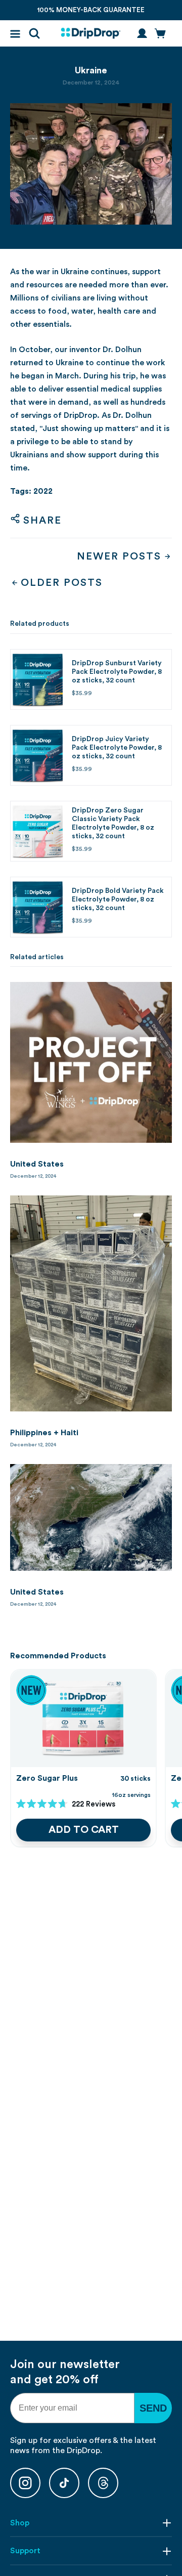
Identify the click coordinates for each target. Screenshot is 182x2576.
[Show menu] (15, 34)
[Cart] (160, 33)
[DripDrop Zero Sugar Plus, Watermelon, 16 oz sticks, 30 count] (83, 1718)
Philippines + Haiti (44, 1433)
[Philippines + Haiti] (91, 1303)
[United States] (91, 1062)
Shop (20, 2523)
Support (25, 2551)
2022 (43, 491)
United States (37, 1164)
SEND (153, 2408)
